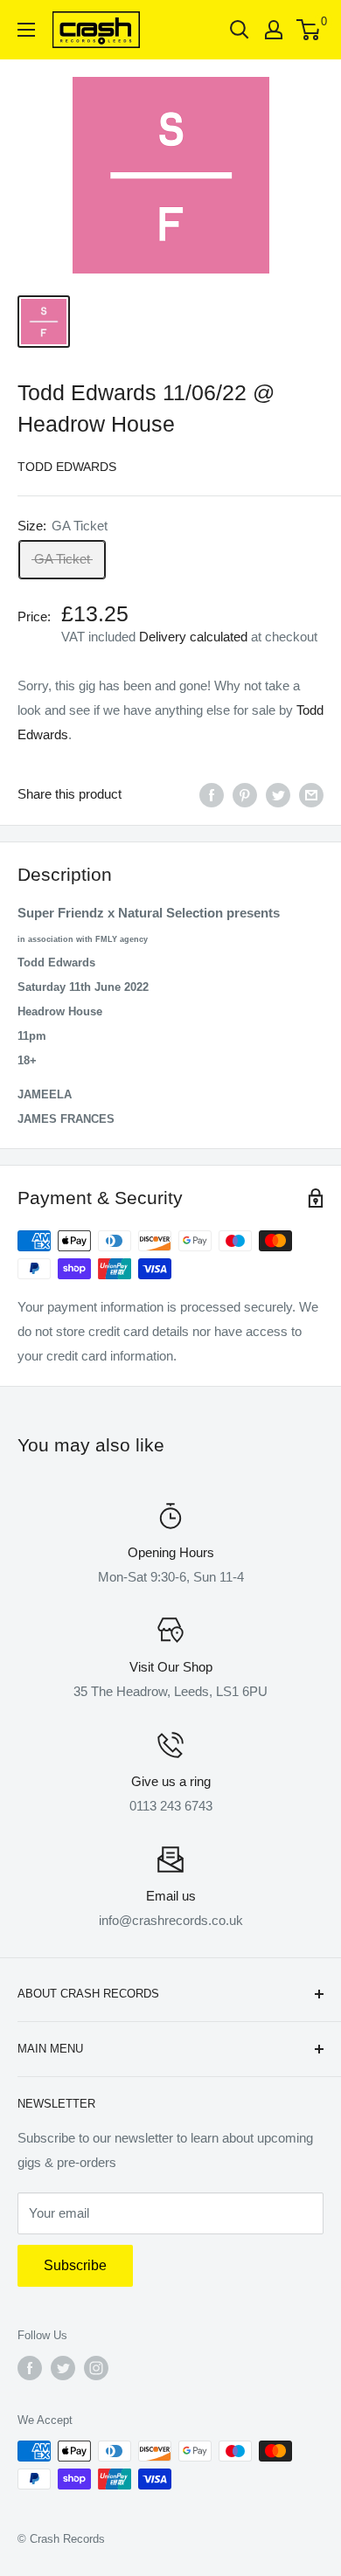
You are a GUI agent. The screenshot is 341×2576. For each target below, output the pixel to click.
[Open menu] (26, 30)
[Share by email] (311, 795)
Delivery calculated (193, 637)
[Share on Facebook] (212, 795)
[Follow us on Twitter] (63, 2368)
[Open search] (240, 30)
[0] (309, 30)
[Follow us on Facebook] (30, 2368)
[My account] (274, 30)
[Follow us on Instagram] (96, 2368)
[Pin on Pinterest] (245, 795)
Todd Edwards (67, 467)
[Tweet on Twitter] (278, 795)
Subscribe (75, 2265)
